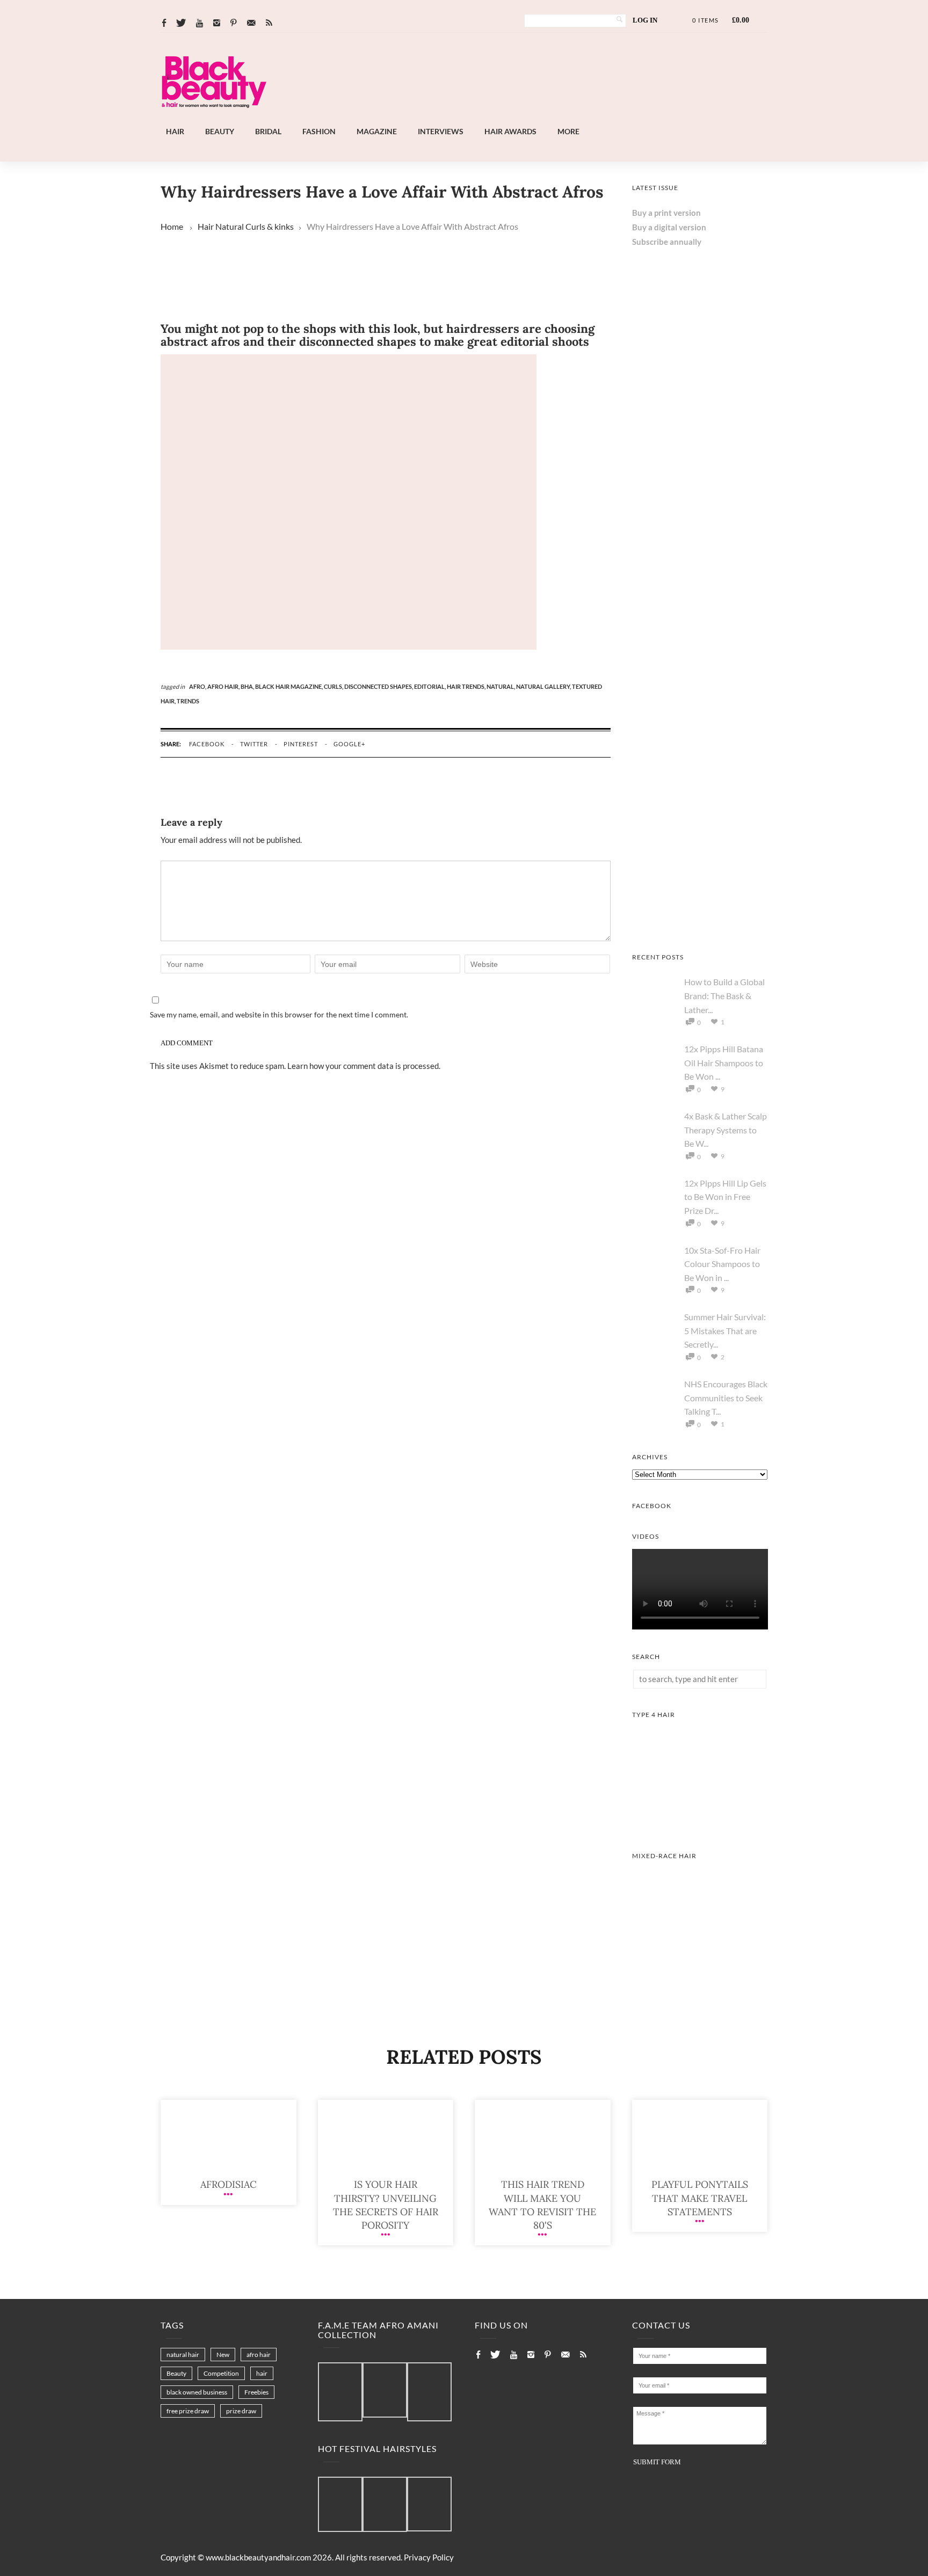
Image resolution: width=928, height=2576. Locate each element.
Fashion (319, 131)
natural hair (183, 2355)
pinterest (301, 744)
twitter (254, 744)
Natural (230, 226)
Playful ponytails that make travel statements (700, 2198)
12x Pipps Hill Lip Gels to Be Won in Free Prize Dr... (725, 1197)
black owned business (197, 2392)
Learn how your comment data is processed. (364, 1066)
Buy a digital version (669, 227)
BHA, (248, 686)
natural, (501, 686)
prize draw (241, 2411)
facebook (207, 744)
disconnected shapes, (379, 686)
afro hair (259, 2355)
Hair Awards (510, 131)
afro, (198, 686)
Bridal (268, 131)
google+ (349, 744)
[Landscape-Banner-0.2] (493, 118)
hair (262, 2373)
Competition (221, 2373)
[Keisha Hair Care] (700, 517)
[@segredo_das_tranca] (429, 2505)
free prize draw (188, 2411)
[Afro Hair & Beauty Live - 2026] (700, 653)
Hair (175, 131)
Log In (645, 20)
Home (172, 226)
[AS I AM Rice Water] (700, 790)
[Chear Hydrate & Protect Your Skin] (700, 927)
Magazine (377, 131)
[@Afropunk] (340, 2505)
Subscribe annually (667, 242)
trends (188, 701)
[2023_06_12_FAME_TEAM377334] (340, 2392)
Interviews (441, 131)
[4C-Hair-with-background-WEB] (700, 1825)
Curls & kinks (270, 226)
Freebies (256, 2392)
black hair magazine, (289, 686)
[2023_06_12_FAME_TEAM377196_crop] (385, 2391)
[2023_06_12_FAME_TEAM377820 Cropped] (429, 2392)
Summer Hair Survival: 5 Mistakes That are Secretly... (725, 1330)
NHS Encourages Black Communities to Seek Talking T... (726, 1398)
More (568, 131)
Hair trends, (467, 686)
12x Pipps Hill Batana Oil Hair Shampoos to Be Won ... (724, 1063)
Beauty (220, 131)
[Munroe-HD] (700, 1967)
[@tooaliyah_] (385, 2505)
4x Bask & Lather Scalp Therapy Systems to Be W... (726, 1130)
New (223, 2355)
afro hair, (224, 686)
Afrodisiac (229, 2184)
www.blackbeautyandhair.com (258, 2557)
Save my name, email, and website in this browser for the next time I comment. (279, 1014)
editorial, (430, 686)
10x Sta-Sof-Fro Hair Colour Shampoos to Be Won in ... (722, 1264)
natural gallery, (544, 686)
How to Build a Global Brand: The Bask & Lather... (724, 995)
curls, (334, 686)
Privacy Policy (429, 2557)
